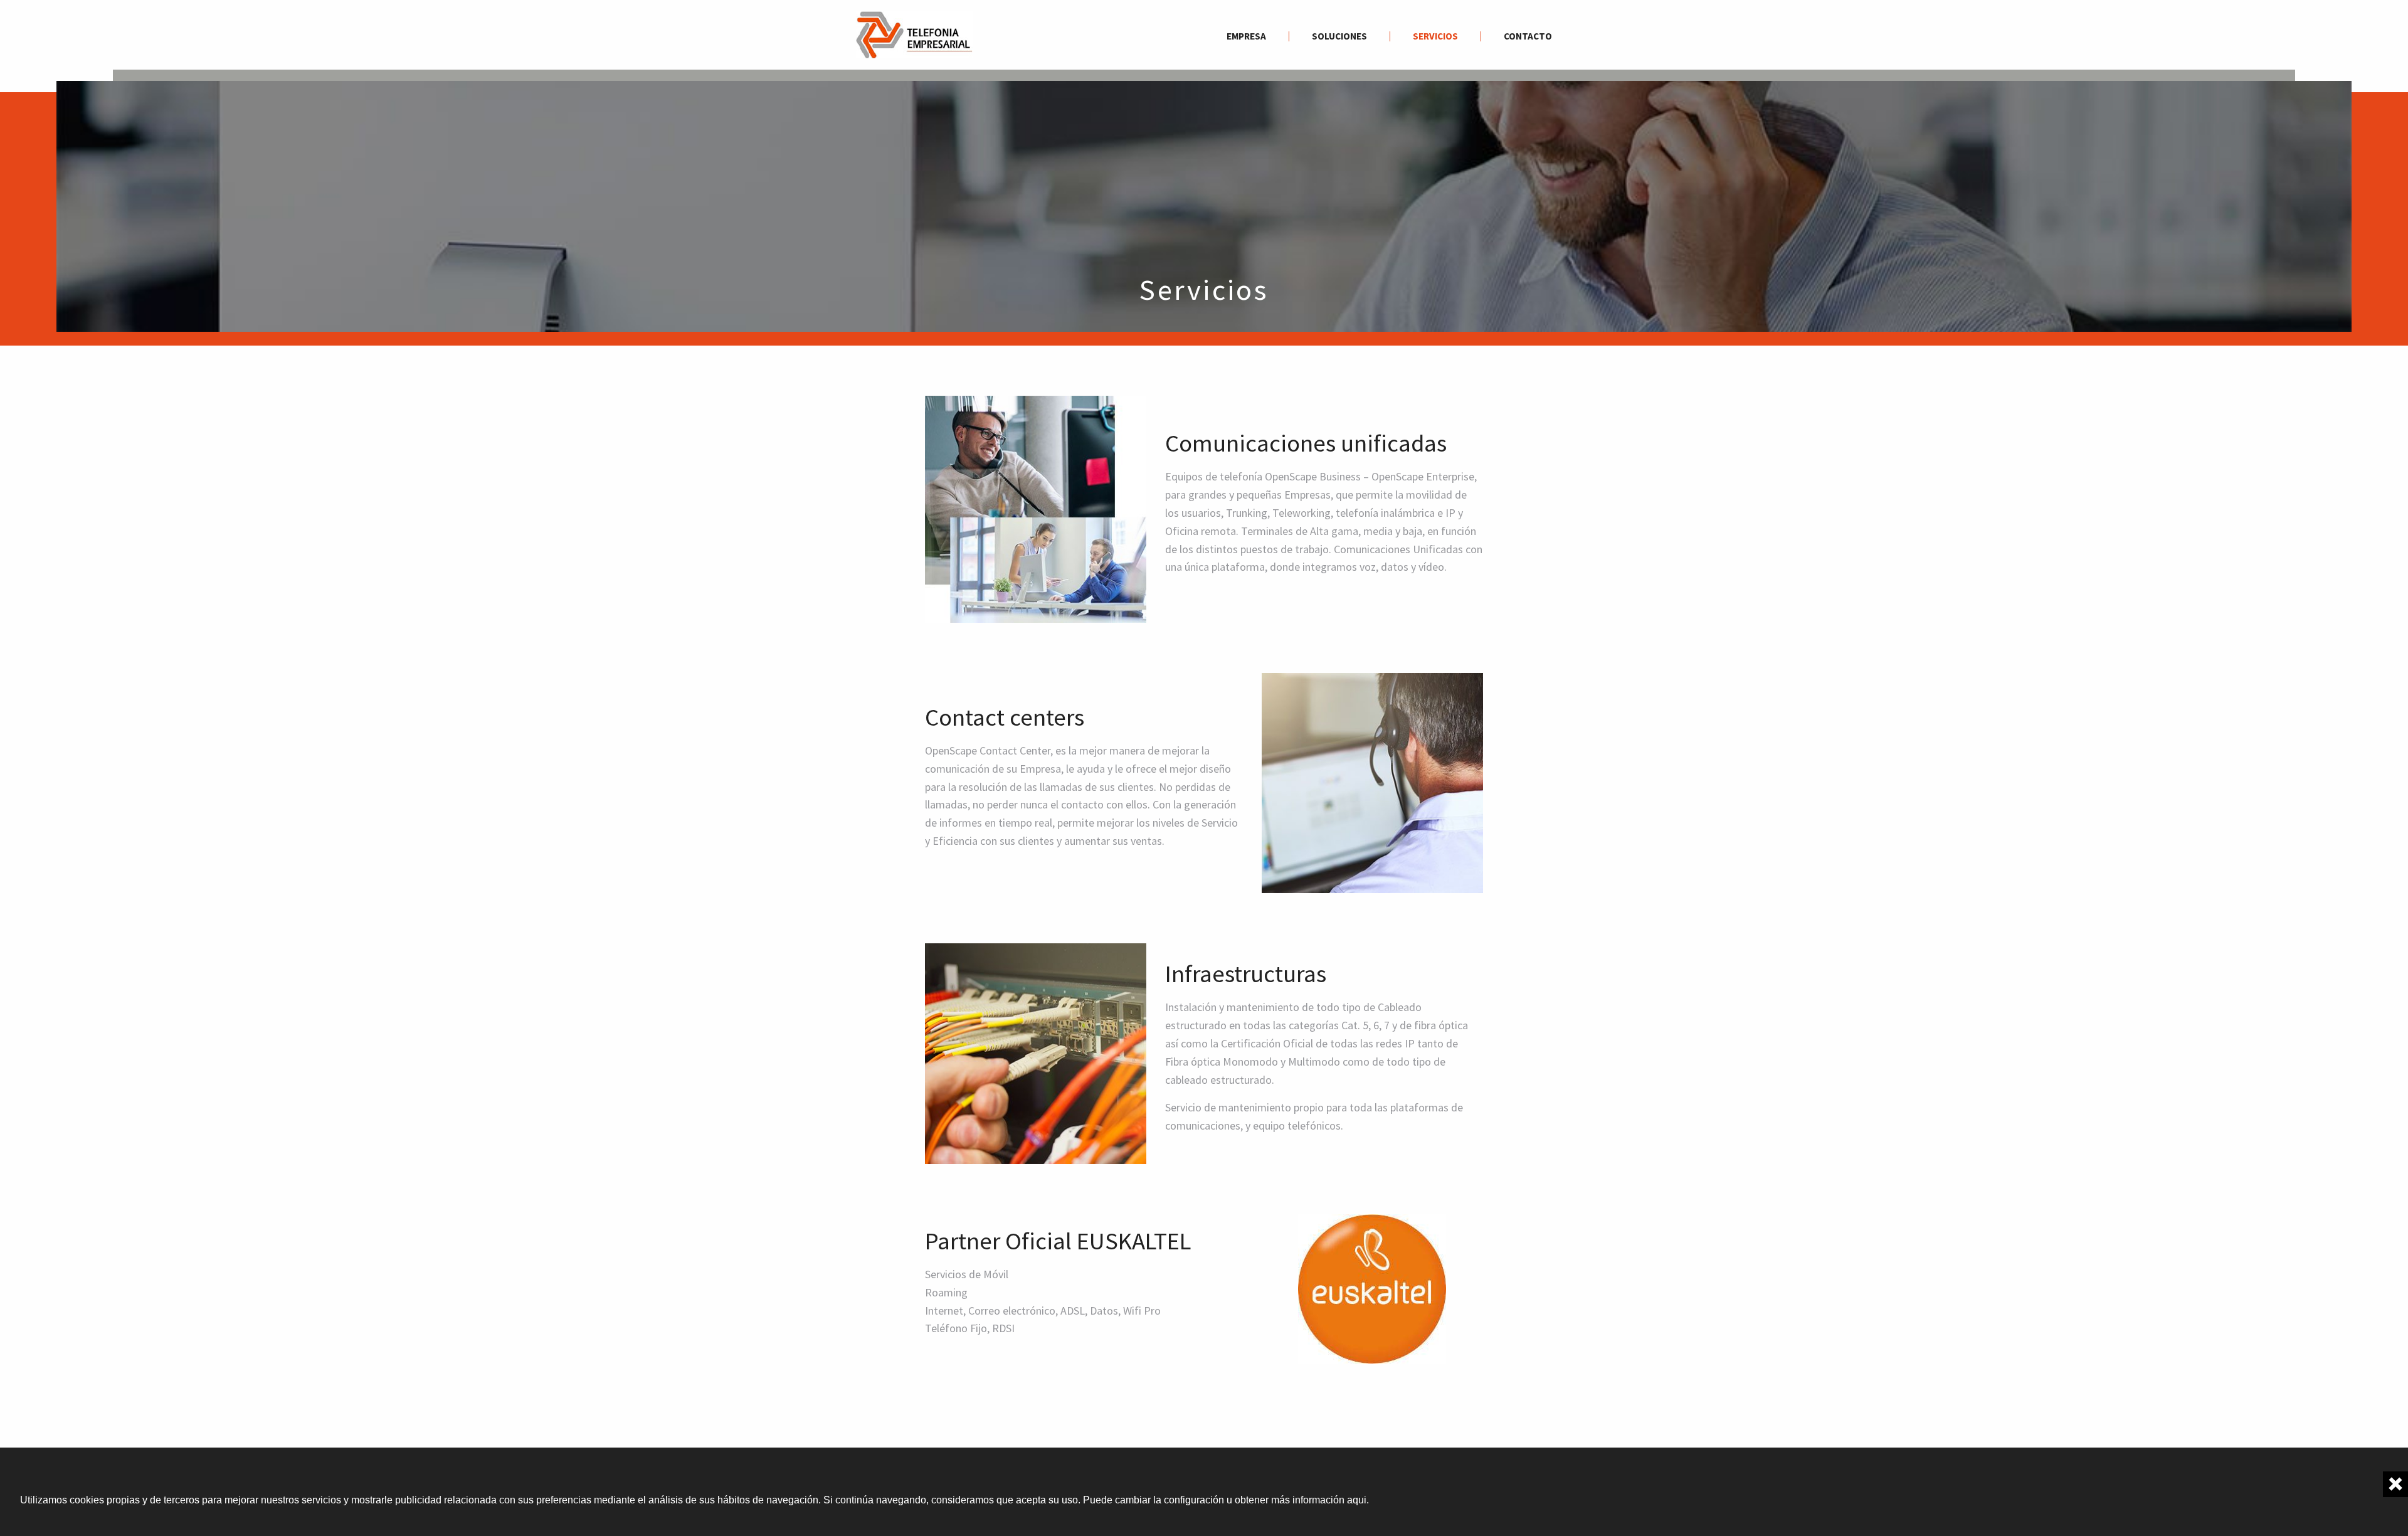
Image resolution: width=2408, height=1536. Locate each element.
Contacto (1528, 36)
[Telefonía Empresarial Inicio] (914, 34)
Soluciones (1339, 36)
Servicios (1435, 36)
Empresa (1246, 36)
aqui (1357, 1500)
